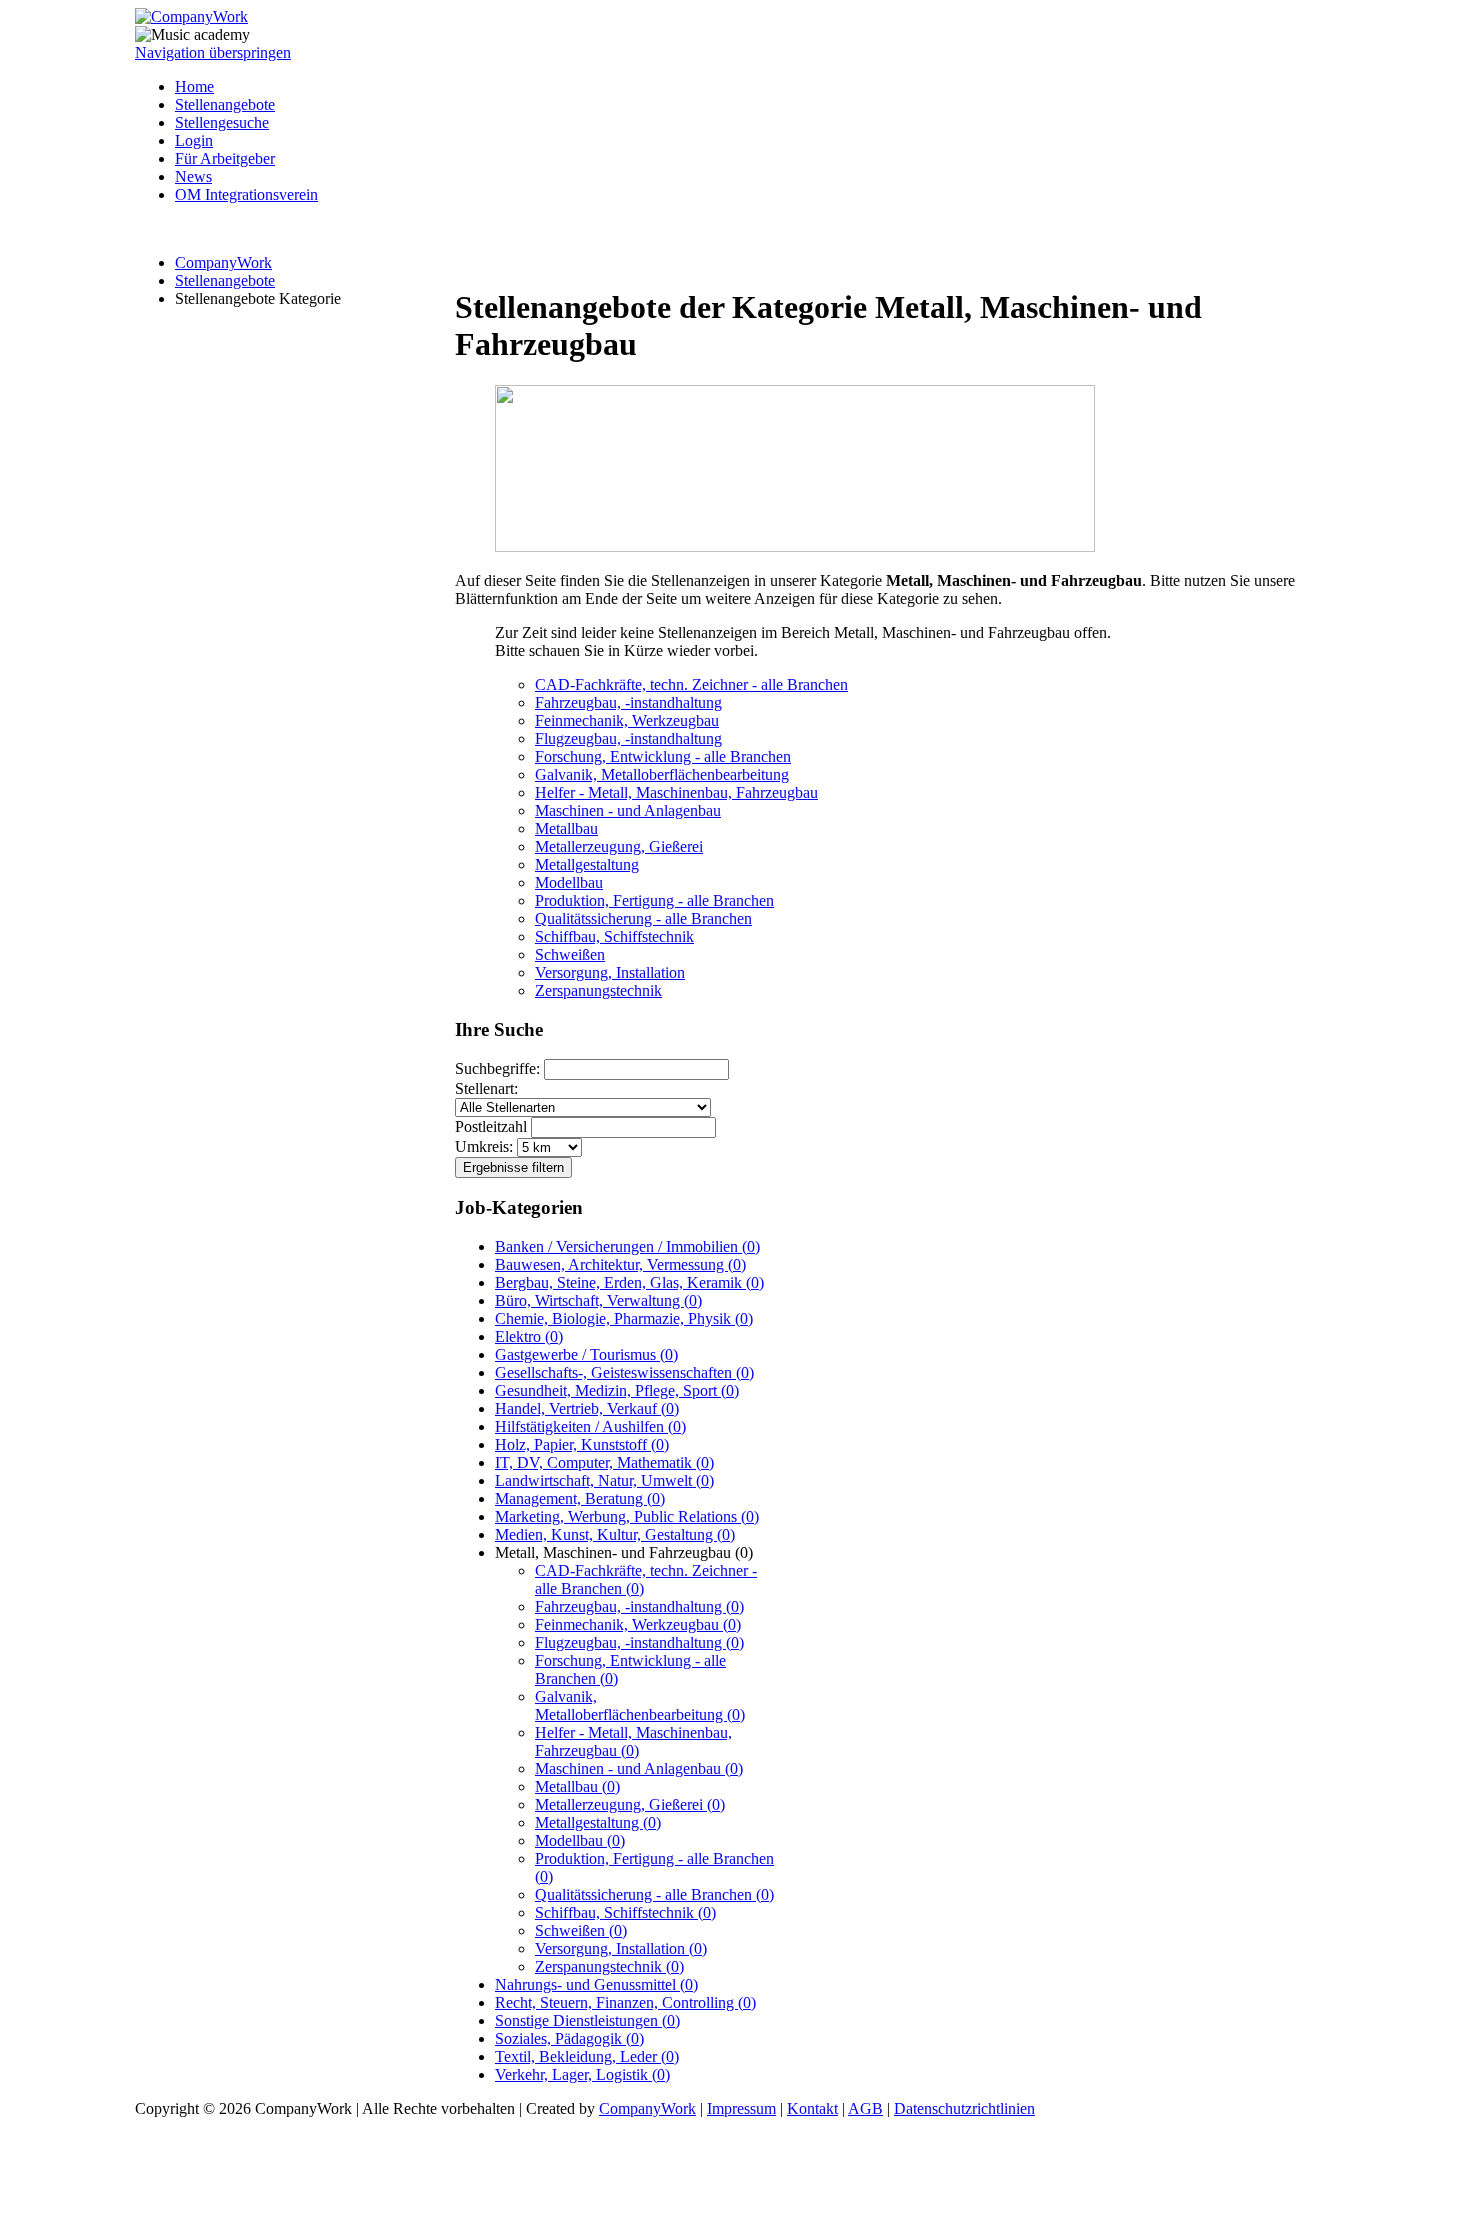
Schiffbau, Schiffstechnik (614, 936)
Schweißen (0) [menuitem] (581, 1930)
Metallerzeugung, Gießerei (619, 846)
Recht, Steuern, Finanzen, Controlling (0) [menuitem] (625, 2002)
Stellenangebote (225, 280)
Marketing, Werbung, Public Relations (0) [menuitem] (627, 1516)
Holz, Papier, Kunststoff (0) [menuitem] (582, 1444)
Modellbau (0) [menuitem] (580, 1840)
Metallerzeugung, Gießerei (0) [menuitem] (630, 1804)
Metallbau (566, 828)
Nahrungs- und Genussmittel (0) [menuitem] (596, 1984)
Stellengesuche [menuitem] (222, 122)
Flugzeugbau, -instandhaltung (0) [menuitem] (639, 1642)
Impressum (741, 2108)
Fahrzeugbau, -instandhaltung (628, 702)
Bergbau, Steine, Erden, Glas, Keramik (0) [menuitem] (629, 1282)
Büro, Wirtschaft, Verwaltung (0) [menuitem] (598, 1300)
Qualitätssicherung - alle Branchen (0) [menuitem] (654, 1894)
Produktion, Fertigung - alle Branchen (654, 900)
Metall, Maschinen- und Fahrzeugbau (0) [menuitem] (624, 1552)
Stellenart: (486, 1088)
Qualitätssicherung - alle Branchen (643, 918)
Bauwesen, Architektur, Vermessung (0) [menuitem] (620, 1264)
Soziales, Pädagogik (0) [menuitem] (569, 2038)
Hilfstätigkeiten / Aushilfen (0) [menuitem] (590, 1426)
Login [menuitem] (194, 140)
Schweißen (570, 954)
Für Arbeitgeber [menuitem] (225, 158)
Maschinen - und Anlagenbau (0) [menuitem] (639, 1768)
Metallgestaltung (587, 864)
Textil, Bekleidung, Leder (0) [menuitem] (587, 2056)
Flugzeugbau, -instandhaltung (628, 738)
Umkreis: (484, 1146)
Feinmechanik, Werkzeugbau (627, 720)
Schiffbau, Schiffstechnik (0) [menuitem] (625, 1912)
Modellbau (569, 882)
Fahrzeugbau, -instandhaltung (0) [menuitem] (639, 1606)
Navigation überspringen (213, 52)
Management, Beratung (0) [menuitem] (580, 1498)
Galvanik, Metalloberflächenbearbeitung (662, 774)
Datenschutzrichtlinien (964, 2108)
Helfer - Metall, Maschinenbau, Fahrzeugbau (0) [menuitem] (633, 1741)
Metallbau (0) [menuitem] (577, 1786)
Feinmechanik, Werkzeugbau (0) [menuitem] (638, 1624)
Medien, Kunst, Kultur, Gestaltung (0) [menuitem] (615, 1534)
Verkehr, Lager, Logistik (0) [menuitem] (582, 2074)
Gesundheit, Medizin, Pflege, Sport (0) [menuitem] (617, 1390)
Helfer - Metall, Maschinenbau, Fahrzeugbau (676, 792)
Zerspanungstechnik (598, 990)
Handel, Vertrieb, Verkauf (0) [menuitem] (587, 1408)
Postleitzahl (491, 1126)
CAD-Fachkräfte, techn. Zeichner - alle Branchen (691, 684)
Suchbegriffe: (497, 1068)
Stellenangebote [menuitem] (225, 104)
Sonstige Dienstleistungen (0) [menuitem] (587, 2020)
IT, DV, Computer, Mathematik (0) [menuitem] (604, 1462)
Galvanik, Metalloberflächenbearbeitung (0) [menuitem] (640, 1705)
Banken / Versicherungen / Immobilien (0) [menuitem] (627, 1246)
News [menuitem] (193, 176)
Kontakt (812, 2108)
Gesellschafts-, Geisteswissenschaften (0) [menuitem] (624, 1372)
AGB (865, 2108)
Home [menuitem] (194, 86)
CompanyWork (223, 262)
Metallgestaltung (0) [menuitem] (598, 1822)
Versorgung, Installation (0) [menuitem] (621, 1948)
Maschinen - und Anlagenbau (628, 810)
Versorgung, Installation (610, 972)
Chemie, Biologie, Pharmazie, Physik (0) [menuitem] (624, 1318)
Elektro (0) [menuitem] (529, 1336)
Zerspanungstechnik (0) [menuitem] (609, 1966)
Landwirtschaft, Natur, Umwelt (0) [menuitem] (604, 1480)
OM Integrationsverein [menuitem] (246, 194)
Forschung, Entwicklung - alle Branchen (663, 756)
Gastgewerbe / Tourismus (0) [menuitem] (586, 1354)
